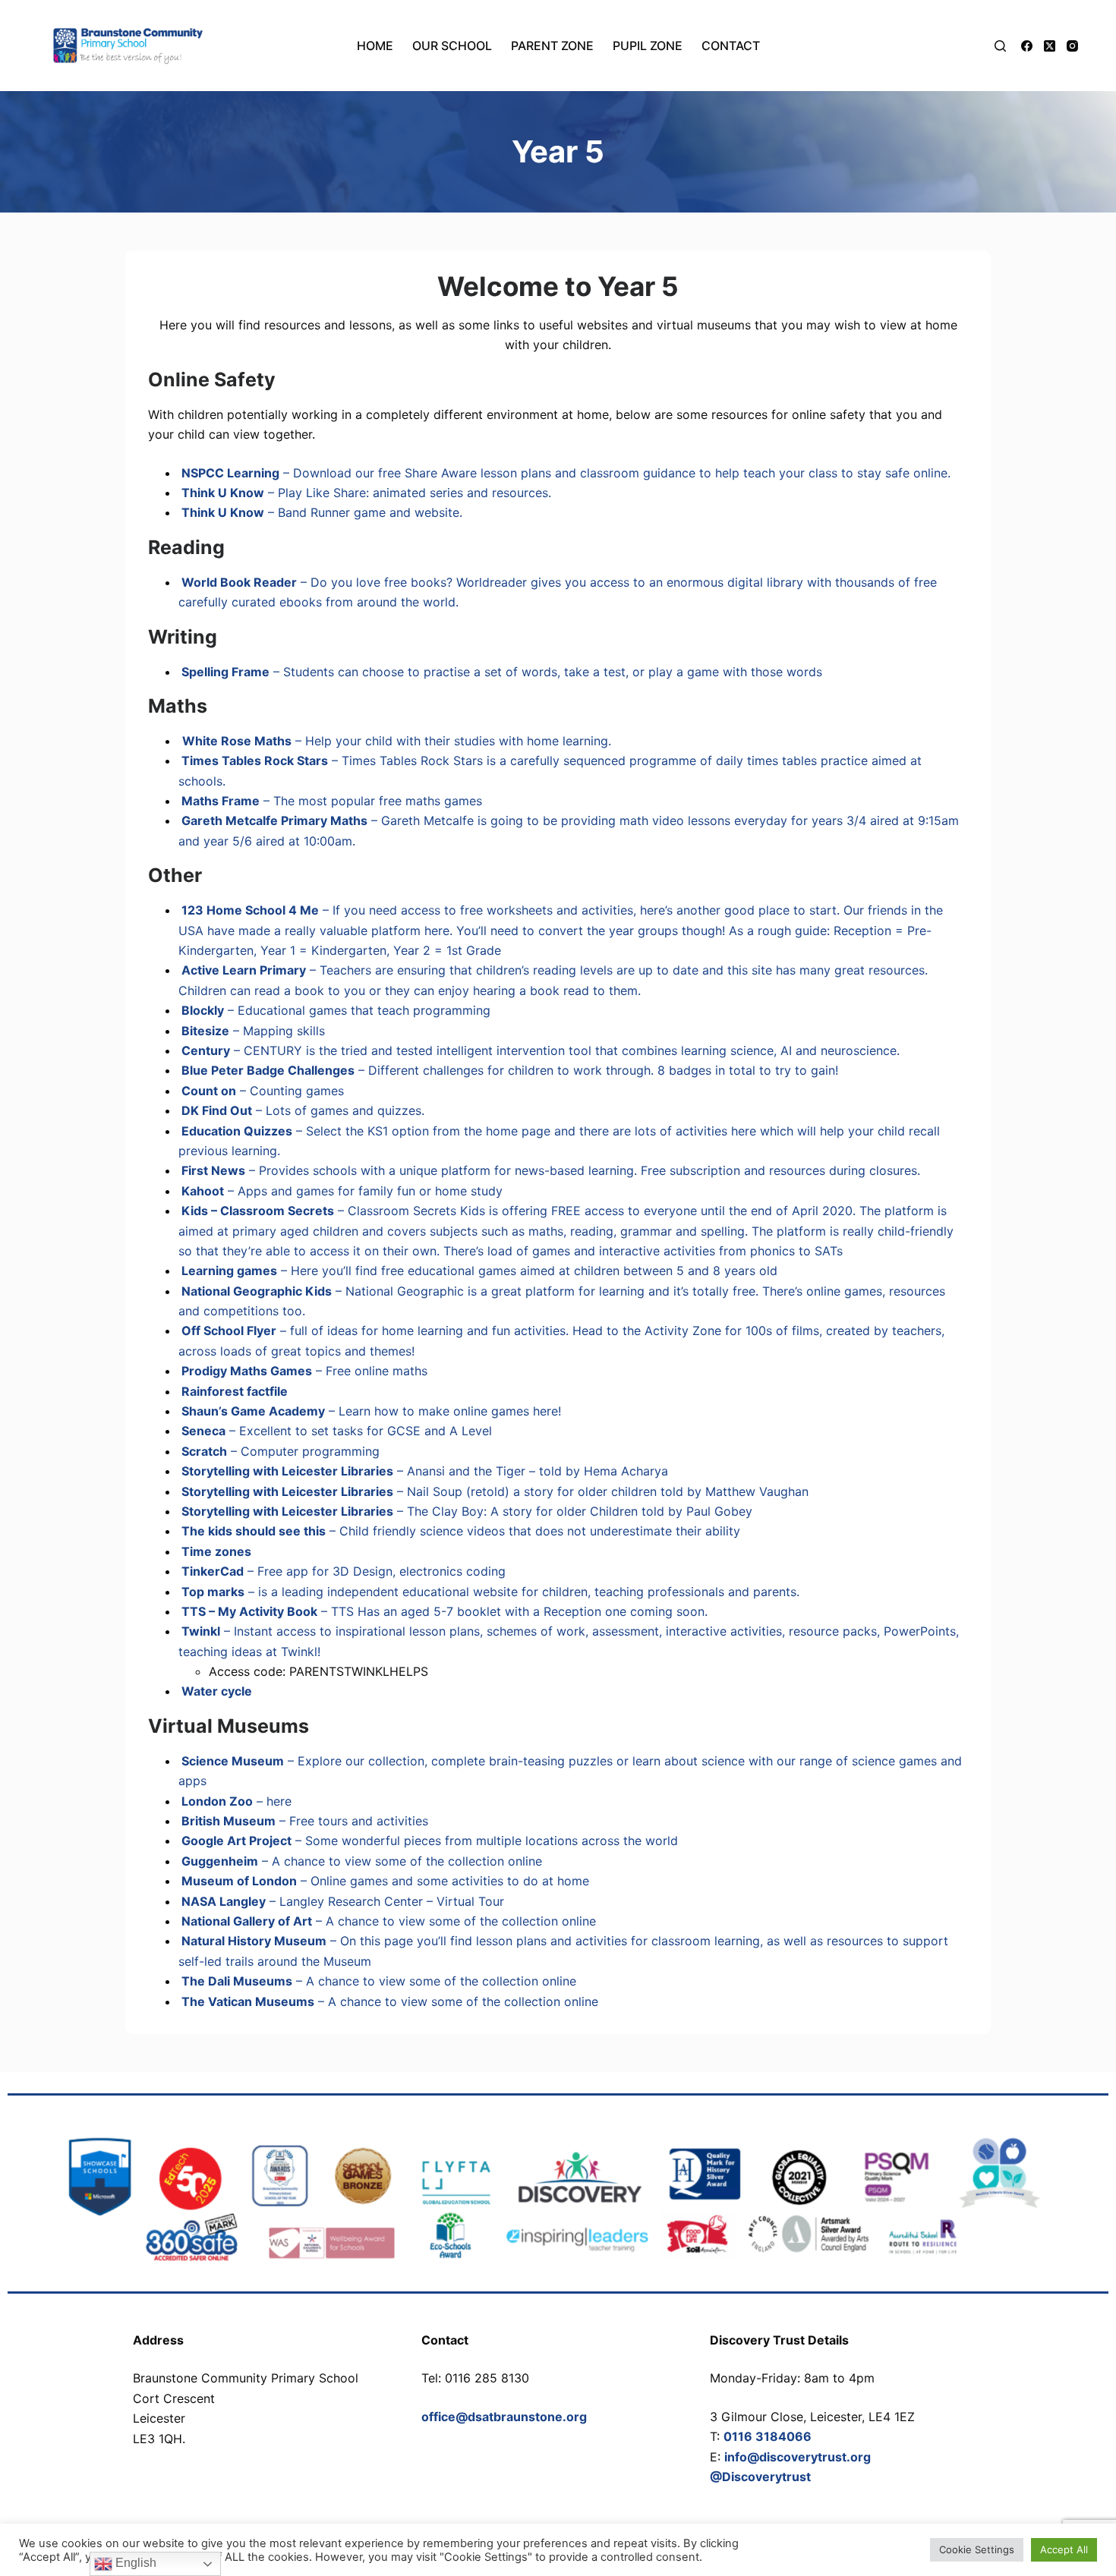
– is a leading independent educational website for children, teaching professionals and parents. (489, 1592)
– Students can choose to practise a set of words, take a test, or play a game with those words (500, 672)
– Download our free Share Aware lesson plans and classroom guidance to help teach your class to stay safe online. (564, 473)
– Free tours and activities (303, 1821)
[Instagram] (1072, 46)
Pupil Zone (648, 46)
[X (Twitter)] (1050, 46)
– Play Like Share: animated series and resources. (365, 493)
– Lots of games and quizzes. (301, 1110)
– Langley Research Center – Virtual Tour (341, 1901)
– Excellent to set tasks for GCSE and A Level (335, 1431)
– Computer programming (279, 1451)
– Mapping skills (252, 1031)
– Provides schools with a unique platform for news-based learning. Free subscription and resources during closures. (549, 1170)
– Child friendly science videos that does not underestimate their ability (459, 1531)
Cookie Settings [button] (977, 2549)
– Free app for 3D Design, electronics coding (342, 1571)
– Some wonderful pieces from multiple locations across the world (428, 1841)
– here (235, 1801)
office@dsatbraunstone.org (504, 2417)
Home (375, 46)
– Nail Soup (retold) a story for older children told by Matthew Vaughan (493, 1491)
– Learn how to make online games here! (370, 1411)
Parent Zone (552, 46)
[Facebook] (1027, 46)
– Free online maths (303, 1371)
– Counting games (261, 1091)
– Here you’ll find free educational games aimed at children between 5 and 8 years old (478, 1271)
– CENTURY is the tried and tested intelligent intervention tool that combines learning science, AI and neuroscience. (539, 1050)
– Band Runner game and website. (320, 512)
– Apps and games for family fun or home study (340, 1191)
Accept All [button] (1064, 2549)
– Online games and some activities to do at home (384, 1881)
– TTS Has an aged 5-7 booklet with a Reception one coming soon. (443, 1611)
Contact (731, 46)
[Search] (1000, 46)
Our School (452, 46)
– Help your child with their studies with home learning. (397, 741)
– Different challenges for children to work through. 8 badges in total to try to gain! (508, 1070)
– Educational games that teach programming (334, 1010)
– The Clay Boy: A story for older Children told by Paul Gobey (465, 1511)
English (134, 2563)
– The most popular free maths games (330, 801)
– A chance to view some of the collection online (360, 1861)
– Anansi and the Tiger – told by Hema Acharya (423, 1471)
